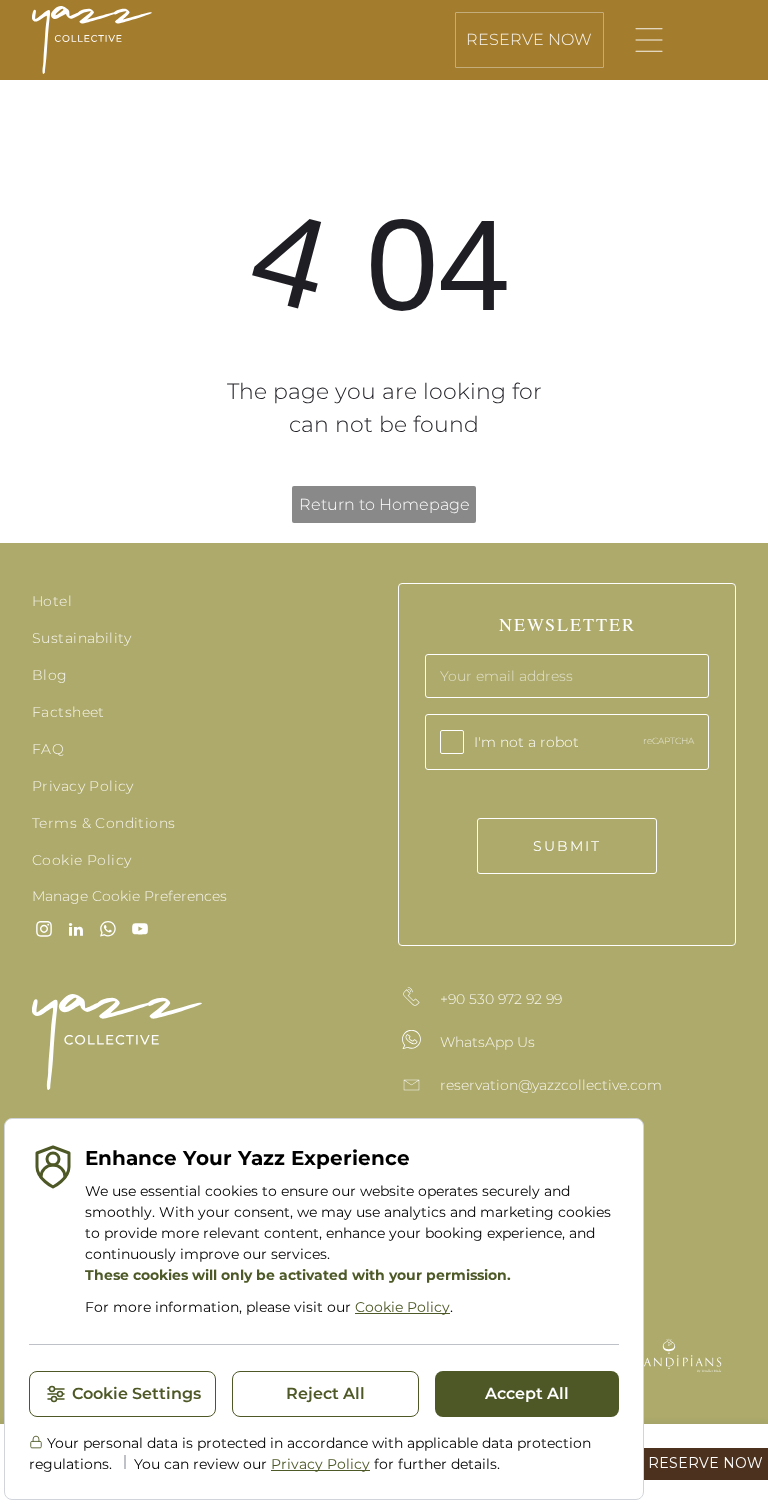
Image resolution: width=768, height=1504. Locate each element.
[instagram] (44, 931)
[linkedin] (76, 931)
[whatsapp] (108, 931)
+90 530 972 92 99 (501, 999)
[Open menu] (649, 40)
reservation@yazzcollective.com (551, 1085)
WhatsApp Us (487, 1042)
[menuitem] (201, 601)
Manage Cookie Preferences (129, 896)
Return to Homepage (384, 504)
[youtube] (140, 931)
